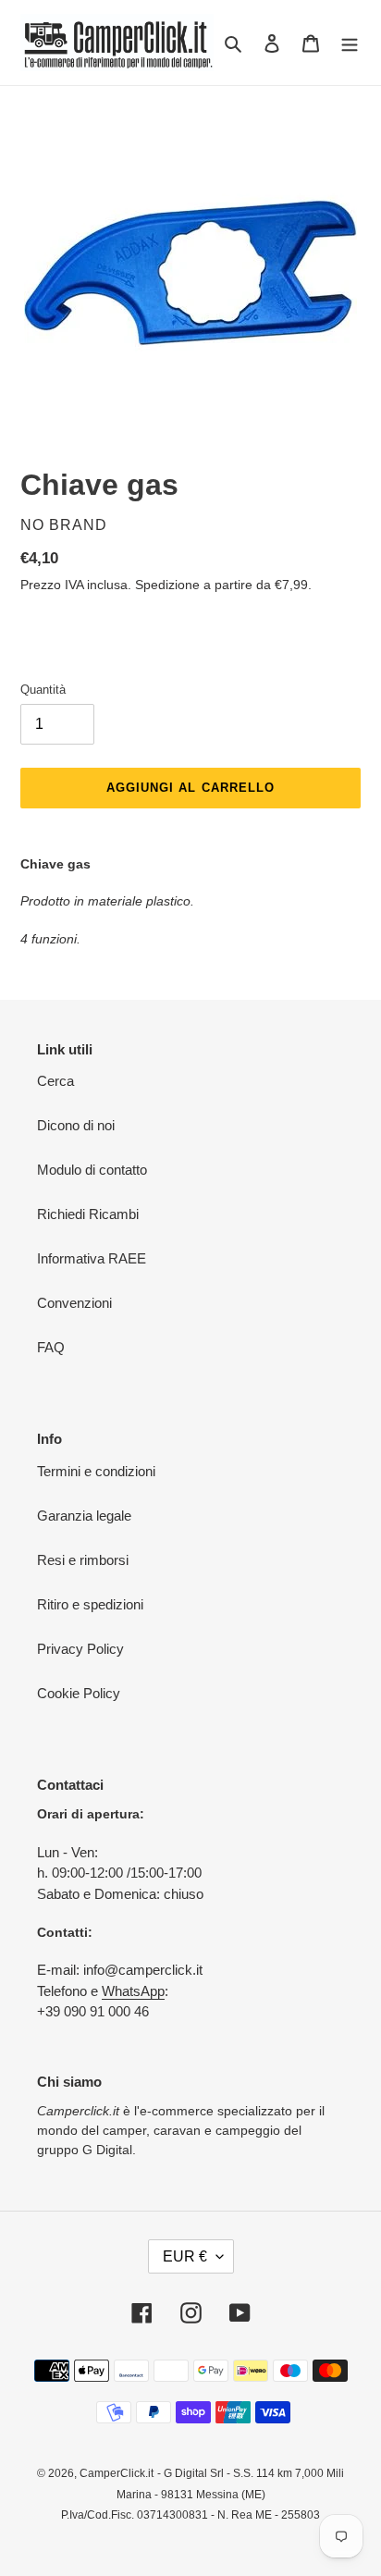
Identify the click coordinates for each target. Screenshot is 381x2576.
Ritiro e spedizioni (90, 1604)
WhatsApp (133, 1991)
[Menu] (350, 43)
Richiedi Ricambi (88, 1214)
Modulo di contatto (92, 1170)
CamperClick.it (117, 2473)
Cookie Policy (79, 1693)
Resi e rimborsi (83, 1560)
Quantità (43, 690)
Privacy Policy (80, 1649)
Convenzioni (74, 1303)
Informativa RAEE (92, 1258)
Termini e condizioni (96, 1471)
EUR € (185, 2256)
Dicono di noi (76, 1125)
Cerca (55, 1081)
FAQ (51, 1347)
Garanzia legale (84, 1516)
